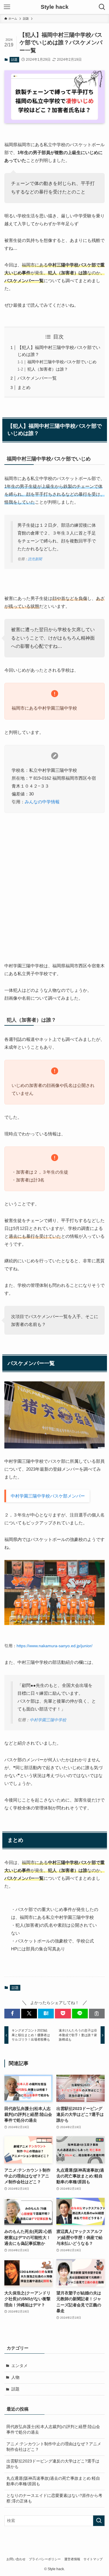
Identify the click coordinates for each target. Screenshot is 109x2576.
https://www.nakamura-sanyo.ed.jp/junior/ (54, 1646)
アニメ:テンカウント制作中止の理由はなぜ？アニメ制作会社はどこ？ (54, 2447)
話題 (14, 60)
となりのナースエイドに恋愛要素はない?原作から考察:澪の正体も (54, 2498)
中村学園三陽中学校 (48, 1720)
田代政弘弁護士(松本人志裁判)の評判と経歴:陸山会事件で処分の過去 (53, 2430)
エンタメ (19, 2366)
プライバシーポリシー (45, 2559)
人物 (15, 2377)
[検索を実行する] (99, 2521)
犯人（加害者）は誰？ (48, 369)
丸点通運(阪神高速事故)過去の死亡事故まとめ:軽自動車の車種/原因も (53, 2481)
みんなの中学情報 (42, 802)
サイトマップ (93, 2559)
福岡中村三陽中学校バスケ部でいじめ (62, 362)
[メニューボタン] (7, 7)
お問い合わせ (16, 2559)
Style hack (55, 7)
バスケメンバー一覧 (37, 378)
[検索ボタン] (102, 7)
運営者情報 (72, 2559)
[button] (12, 2014)
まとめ (24, 387)
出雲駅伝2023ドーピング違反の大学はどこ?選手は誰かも (53, 2464)
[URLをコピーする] (97, 2014)
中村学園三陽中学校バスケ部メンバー (48, 1496)
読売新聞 (35, 559)
